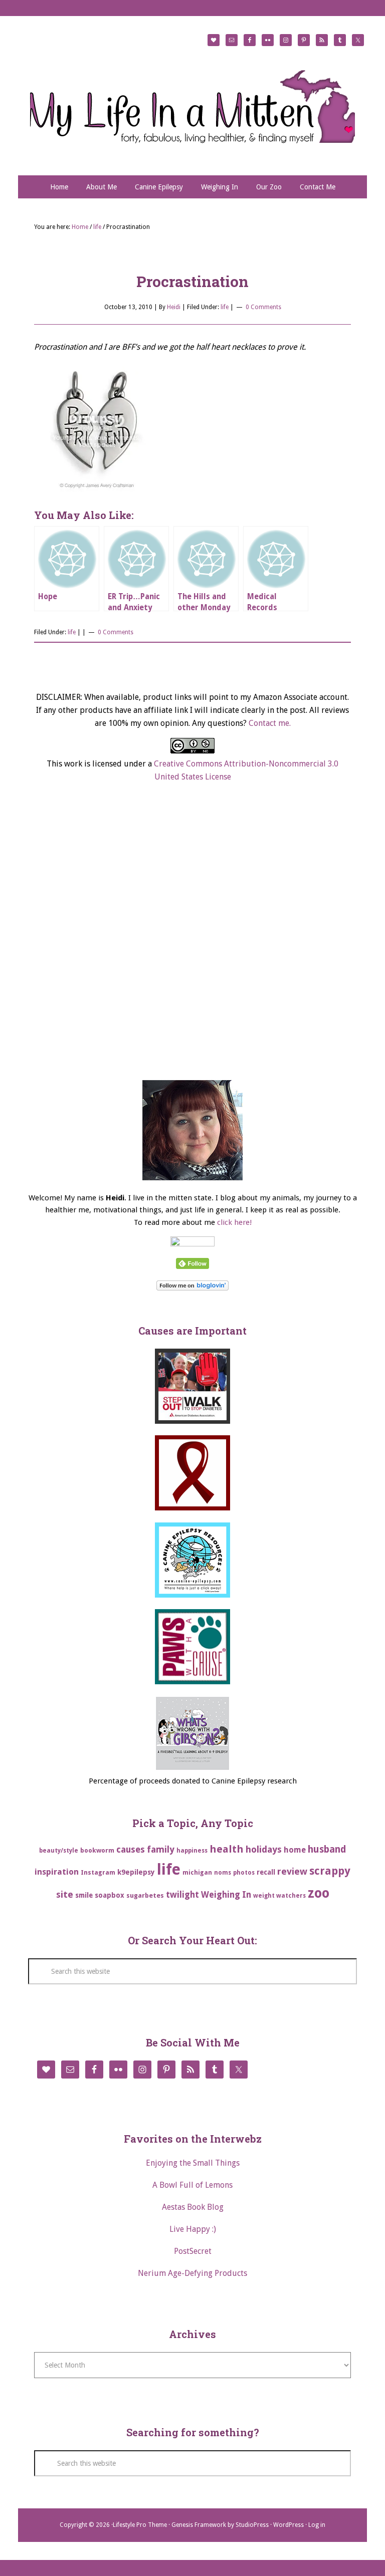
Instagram (98, 1872)
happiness (192, 1851)
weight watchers (279, 1896)
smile (84, 1895)
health (227, 1849)
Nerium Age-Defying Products (192, 2273)
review (292, 1871)
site (65, 1894)
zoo (319, 1893)
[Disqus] (192, 941)
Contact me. (270, 723)
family (161, 1849)
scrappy (330, 1871)
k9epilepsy (136, 1872)
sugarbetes (145, 1895)
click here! (234, 1222)
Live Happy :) (193, 2229)
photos (244, 1873)
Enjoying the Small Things (193, 2163)
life (225, 307)
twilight (182, 1895)
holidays (264, 1849)
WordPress (288, 2525)
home (295, 1850)
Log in (317, 2525)
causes (131, 1850)
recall (266, 1872)
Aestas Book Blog (193, 2207)
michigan (197, 1872)
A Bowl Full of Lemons (192, 2185)
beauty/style (59, 1851)
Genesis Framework (199, 2525)
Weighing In (226, 1895)
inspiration (57, 1872)
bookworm (97, 1850)
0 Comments (263, 307)
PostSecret (193, 2251)
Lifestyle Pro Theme (140, 2525)
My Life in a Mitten (192, 106)
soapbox (110, 1895)
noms (223, 1873)
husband (327, 1849)
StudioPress (252, 2525)
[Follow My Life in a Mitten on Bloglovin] (192, 1288)
